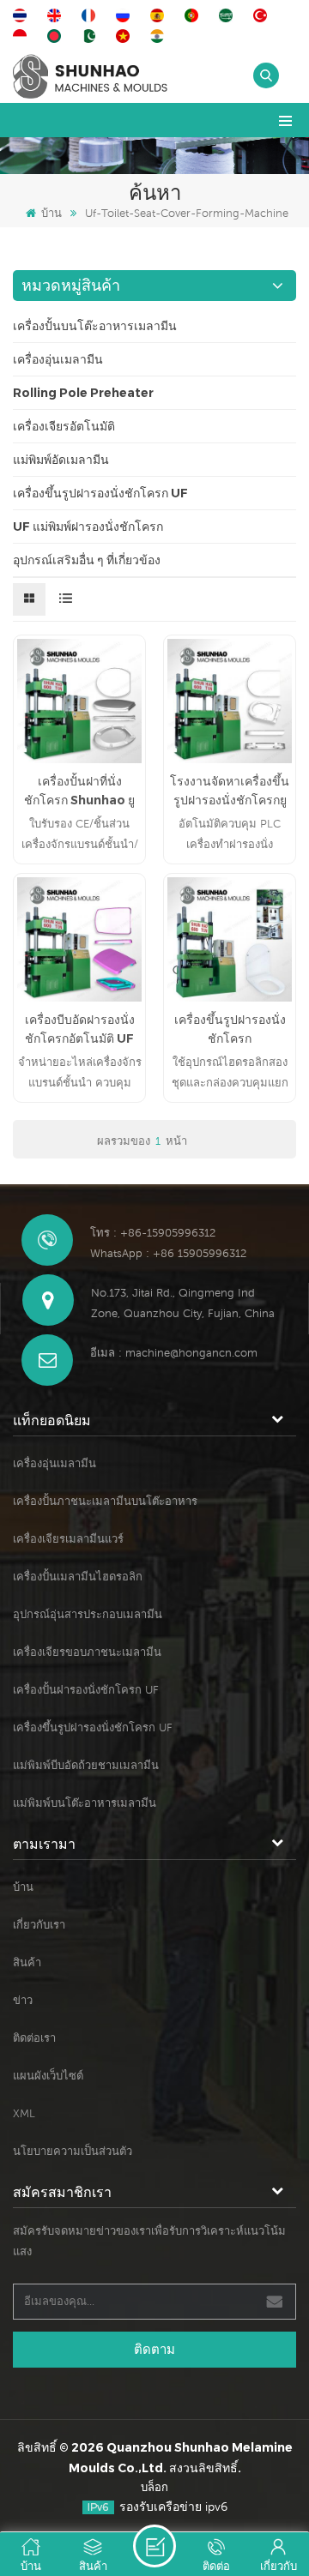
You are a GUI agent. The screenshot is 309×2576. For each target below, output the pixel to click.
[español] (160, 15)
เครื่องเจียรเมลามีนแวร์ (68, 1539)
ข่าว (23, 2000)
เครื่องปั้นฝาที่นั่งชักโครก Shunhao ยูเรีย (79, 791)
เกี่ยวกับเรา (39, 1925)
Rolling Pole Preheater (83, 393)
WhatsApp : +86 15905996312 (168, 1253)
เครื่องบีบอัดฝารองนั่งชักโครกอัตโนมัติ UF (80, 1029)
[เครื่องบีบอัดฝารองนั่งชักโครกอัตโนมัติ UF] (79, 939)
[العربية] (228, 15)
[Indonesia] (22, 36)
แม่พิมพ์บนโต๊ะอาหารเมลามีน (85, 1803)
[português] (194, 15)
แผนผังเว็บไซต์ (48, 2076)
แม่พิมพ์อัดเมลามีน (61, 460)
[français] (91, 15)
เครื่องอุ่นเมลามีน (58, 359)
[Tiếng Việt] (125, 36)
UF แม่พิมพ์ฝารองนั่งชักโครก (88, 527)
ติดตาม (154, 2349)
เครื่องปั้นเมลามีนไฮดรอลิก (78, 1577)
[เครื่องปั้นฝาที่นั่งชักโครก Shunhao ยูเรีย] (79, 701)
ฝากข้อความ (154, 2546)
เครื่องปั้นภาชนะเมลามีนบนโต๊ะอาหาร (105, 1501)
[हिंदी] (160, 36)
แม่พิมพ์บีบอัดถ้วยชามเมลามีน (86, 1765)
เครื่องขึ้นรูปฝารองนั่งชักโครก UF (100, 493)
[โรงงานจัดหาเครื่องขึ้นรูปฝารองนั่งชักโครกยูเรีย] (230, 701)
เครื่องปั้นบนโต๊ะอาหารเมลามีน (95, 326)
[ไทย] (22, 15)
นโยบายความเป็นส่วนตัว (73, 2151)
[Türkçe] (263, 15)
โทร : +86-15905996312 (153, 1233)
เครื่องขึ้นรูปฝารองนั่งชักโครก (230, 1029)
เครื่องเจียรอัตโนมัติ (64, 426)
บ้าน (51, 213)
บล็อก (154, 2487)
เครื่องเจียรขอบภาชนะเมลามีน (87, 1652)
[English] (57, 15)
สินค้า (27, 1962)
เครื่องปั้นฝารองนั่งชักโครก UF (86, 1690)
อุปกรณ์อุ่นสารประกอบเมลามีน (88, 1614)
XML (24, 2113)
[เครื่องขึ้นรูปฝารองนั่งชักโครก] (230, 939)
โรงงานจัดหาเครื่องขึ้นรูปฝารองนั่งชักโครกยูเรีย (230, 791)
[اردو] (91, 36)
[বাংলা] (57, 36)
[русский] (125, 15)
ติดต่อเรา (34, 2038)
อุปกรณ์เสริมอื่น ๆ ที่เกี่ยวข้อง (87, 560)
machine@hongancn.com (191, 1353)
